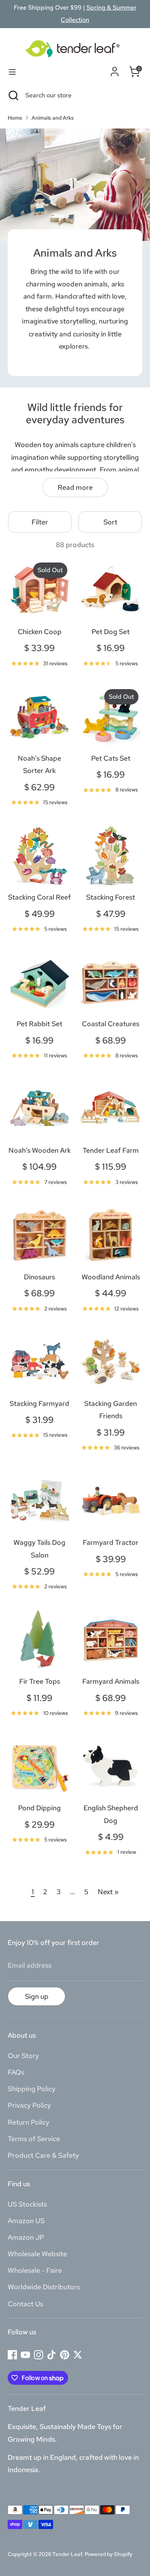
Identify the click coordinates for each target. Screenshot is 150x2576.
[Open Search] (13, 95)
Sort (110, 522)
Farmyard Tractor (111, 1542)
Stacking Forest (111, 897)
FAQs (16, 2072)
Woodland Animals (111, 1277)
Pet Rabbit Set (39, 1024)
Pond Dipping (39, 1808)
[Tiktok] (52, 2355)
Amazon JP (26, 2237)
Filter (40, 522)
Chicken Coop (40, 632)
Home (15, 118)
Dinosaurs (39, 1277)
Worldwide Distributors (44, 2287)
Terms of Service (34, 2139)
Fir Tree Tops (40, 1681)
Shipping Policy (32, 2089)
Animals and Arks (53, 118)
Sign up (37, 1996)
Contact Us (25, 2304)
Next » (108, 1892)
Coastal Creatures (111, 1024)
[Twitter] (78, 2355)
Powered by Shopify (108, 2554)
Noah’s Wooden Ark (40, 1150)
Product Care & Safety (43, 2155)
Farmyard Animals (111, 1681)
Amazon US (26, 2221)
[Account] (115, 70)
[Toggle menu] (12, 72)
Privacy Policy (29, 2105)
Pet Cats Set (111, 758)
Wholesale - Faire (35, 2270)
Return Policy (28, 2122)
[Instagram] (38, 2355)
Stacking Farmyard (39, 1403)
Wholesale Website (37, 2254)
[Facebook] (12, 2355)
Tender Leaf (67, 2554)
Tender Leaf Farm (111, 1150)
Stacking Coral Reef (39, 897)
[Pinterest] (65, 2355)
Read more (75, 487)
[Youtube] (25, 2355)
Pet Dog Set (111, 632)
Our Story (23, 2056)
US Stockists (27, 2204)
